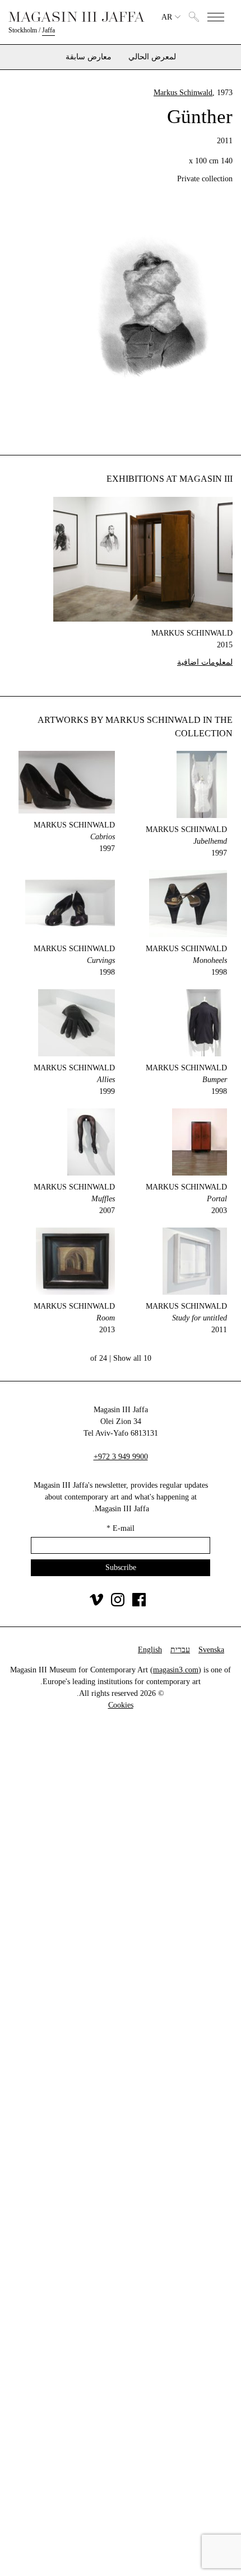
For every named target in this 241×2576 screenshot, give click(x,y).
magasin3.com (176, 1670)
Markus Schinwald (183, 93)
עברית (180, 1650)
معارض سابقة (89, 57)
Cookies (121, 1705)
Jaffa (48, 30)
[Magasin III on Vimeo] (96, 1604)
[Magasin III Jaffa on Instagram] (118, 1604)
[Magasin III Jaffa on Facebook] (139, 1604)
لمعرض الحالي (152, 57)
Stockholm (23, 30)
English (150, 1650)
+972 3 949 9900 (121, 1457)
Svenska (211, 1650)
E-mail (121, 1528)
